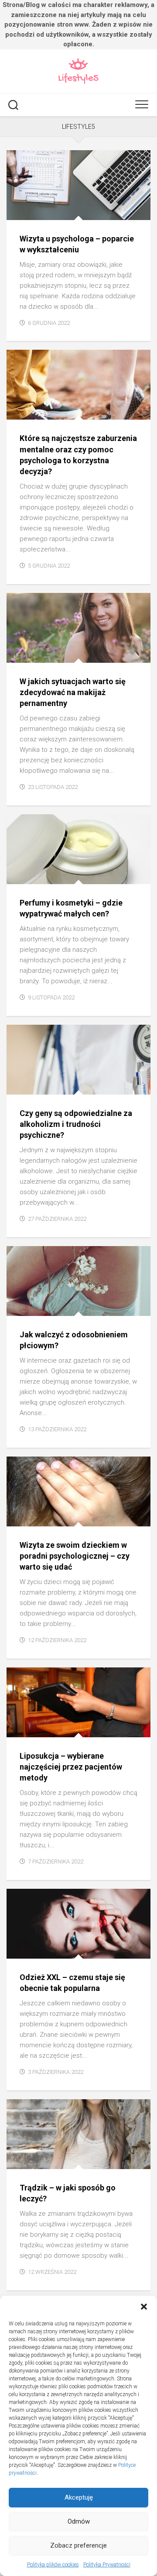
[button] (144, 2307)
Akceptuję (79, 2497)
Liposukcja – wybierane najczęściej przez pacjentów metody (71, 1767)
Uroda (101, 653)
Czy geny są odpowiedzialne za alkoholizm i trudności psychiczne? (76, 1124)
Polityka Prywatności (107, 2565)
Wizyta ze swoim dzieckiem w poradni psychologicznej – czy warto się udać (75, 1556)
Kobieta (103, 1727)
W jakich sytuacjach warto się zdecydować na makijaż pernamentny (73, 692)
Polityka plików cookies (53, 2565)
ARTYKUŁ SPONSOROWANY (50, 210)
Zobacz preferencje (78, 2545)
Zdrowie (104, 210)
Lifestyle (105, 1306)
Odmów (79, 2521)
